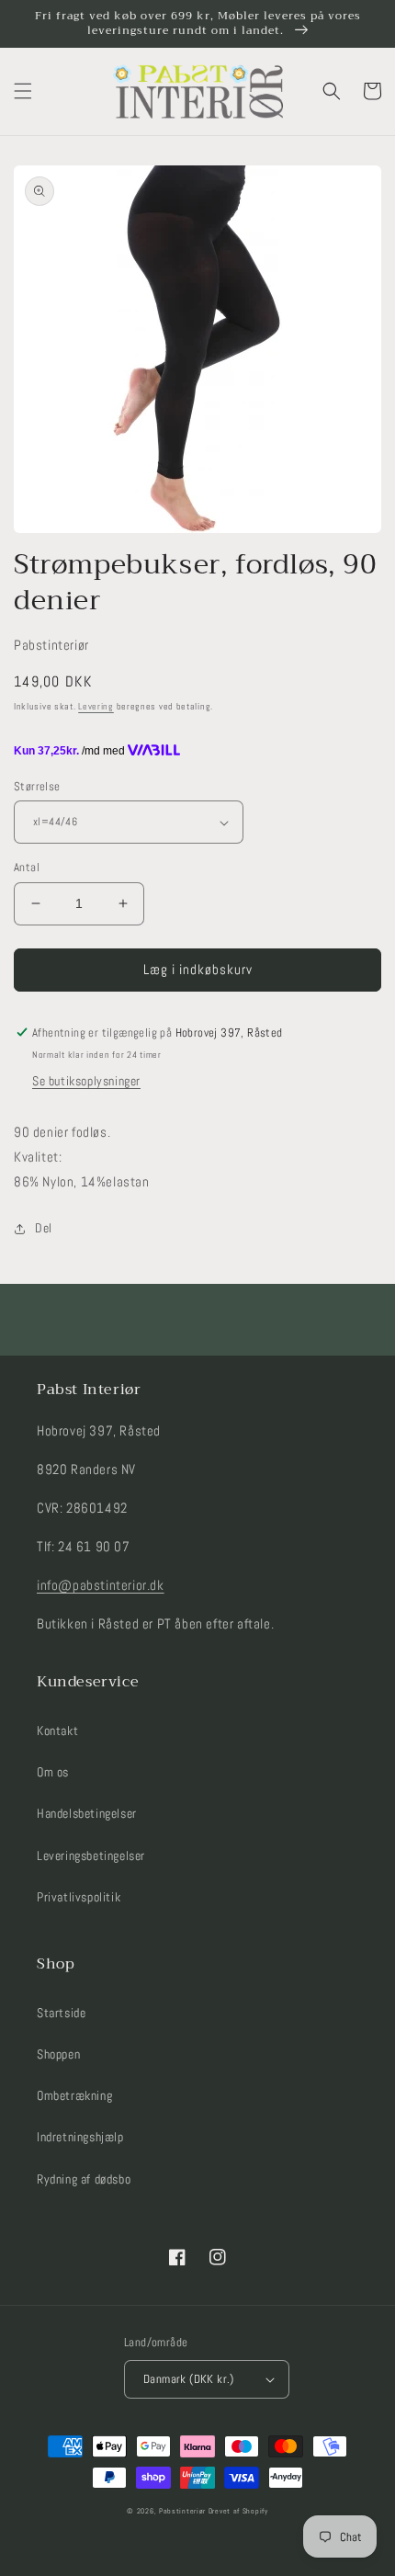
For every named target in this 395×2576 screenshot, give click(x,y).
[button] (23, 91)
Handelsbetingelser (87, 1813)
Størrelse (37, 786)
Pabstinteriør (182, 2511)
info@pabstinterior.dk (101, 1585)
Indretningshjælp (80, 2137)
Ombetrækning (74, 2095)
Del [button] (44, 1228)
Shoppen (58, 2054)
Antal (27, 867)
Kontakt (57, 1731)
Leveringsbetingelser (91, 1855)
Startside (61, 2013)
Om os (53, 1772)
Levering (96, 706)
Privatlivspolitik (79, 1897)
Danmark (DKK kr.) (189, 2379)
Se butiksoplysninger (86, 1081)
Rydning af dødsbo (84, 2179)
